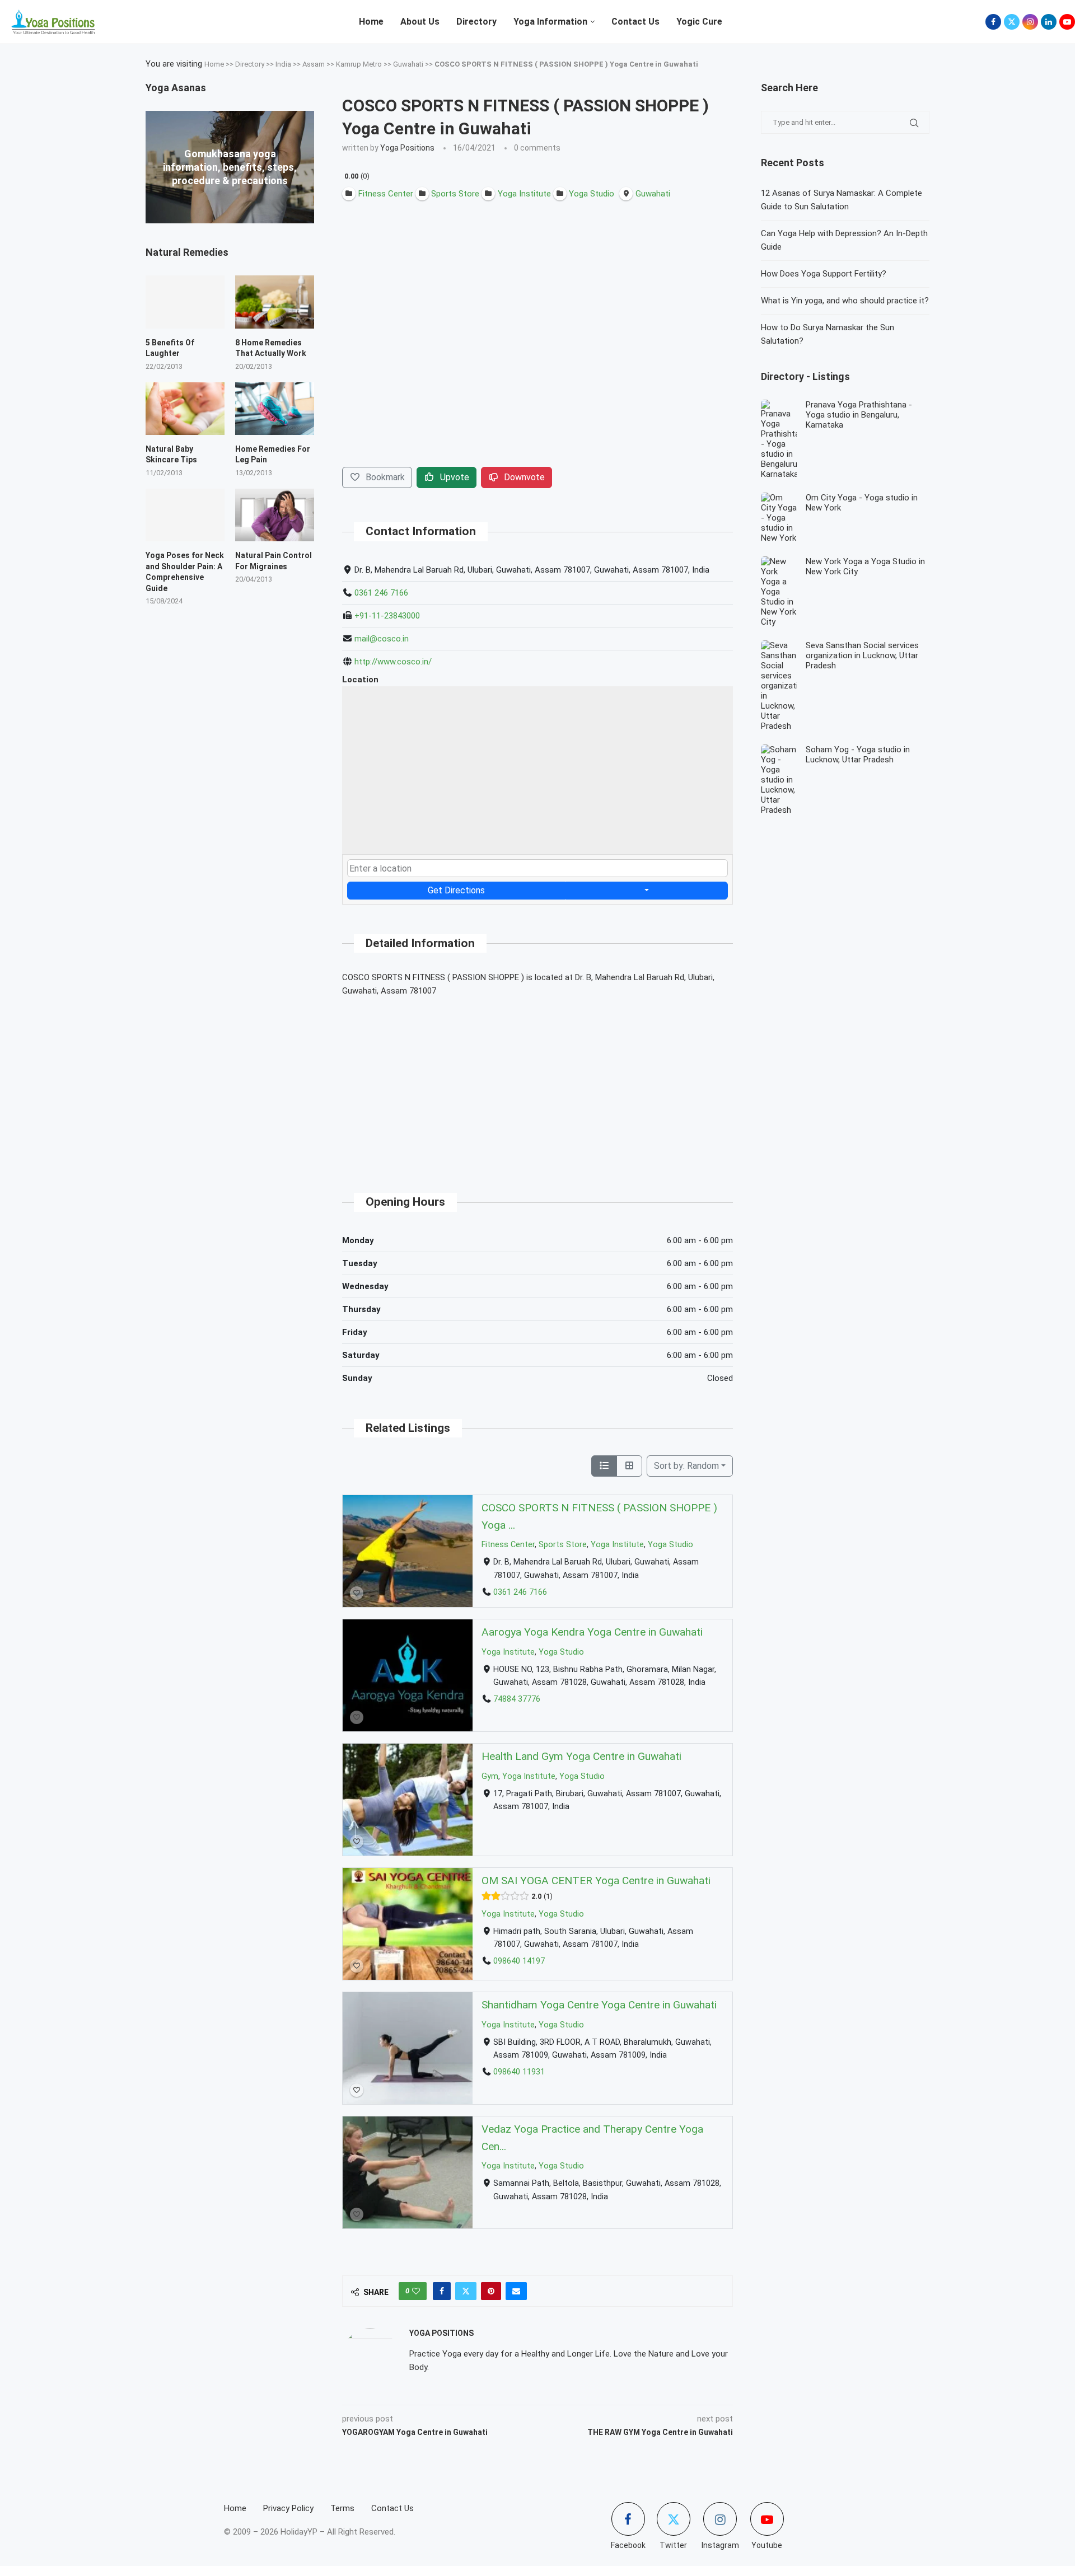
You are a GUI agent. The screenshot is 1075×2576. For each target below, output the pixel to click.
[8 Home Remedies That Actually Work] (275, 302)
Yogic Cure (699, 22)
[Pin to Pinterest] (491, 2291)
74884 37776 (517, 1699)
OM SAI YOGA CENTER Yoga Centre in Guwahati (596, 1881)
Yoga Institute (617, 1545)
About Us (420, 22)
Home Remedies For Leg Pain (273, 455)
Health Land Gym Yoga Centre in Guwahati (581, 1756)
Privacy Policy (288, 2508)
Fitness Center (508, 1545)
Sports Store (563, 1545)
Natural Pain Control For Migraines (274, 561)
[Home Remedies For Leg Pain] (275, 409)
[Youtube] (1067, 22)
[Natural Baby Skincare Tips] (185, 409)
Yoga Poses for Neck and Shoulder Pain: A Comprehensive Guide (185, 572)
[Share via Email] (516, 2291)
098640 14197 (519, 1961)
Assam (314, 64)
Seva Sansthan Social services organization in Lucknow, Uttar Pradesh (862, 655)
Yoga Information (550, 22)
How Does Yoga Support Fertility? (824, 274)
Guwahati (408, 64)
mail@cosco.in (382, 639)
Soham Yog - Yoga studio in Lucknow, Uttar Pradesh (858, 755)
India (283, 64)
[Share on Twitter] (466, 2291)
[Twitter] (1012, 22)
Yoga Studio (670, 1545)
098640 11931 (519, 2072)
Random (686, 1466)
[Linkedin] (1049, 22)
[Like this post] (416, 2291)
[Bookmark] (357, 1593)
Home (371, 22)
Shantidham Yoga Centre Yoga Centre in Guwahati (599, 2005)
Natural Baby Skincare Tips (171, 455)
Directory (476, 22)
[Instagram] (1030, 22)
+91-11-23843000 (387, 616)
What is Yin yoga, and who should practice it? (845, 301)
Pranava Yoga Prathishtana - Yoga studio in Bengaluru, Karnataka (859, 415)
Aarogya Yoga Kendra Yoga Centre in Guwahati (592, 1632)
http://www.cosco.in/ (393, 662)
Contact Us (635, 22)
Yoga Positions (407, 148)
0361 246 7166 (381, 593)
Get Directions (456, 890)
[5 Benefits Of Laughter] (185, 302)
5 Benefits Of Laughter (170, 348)
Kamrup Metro (359, 64)
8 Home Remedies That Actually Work (271, 348)
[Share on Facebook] (442, 2291)
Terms (342, 2508)
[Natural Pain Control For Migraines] (275, 515)
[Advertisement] (537, 1085)
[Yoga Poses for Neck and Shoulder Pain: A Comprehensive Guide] (185, 515)
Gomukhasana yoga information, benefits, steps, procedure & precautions (230, 167)
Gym (490, 1776)
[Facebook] (993, 22)
